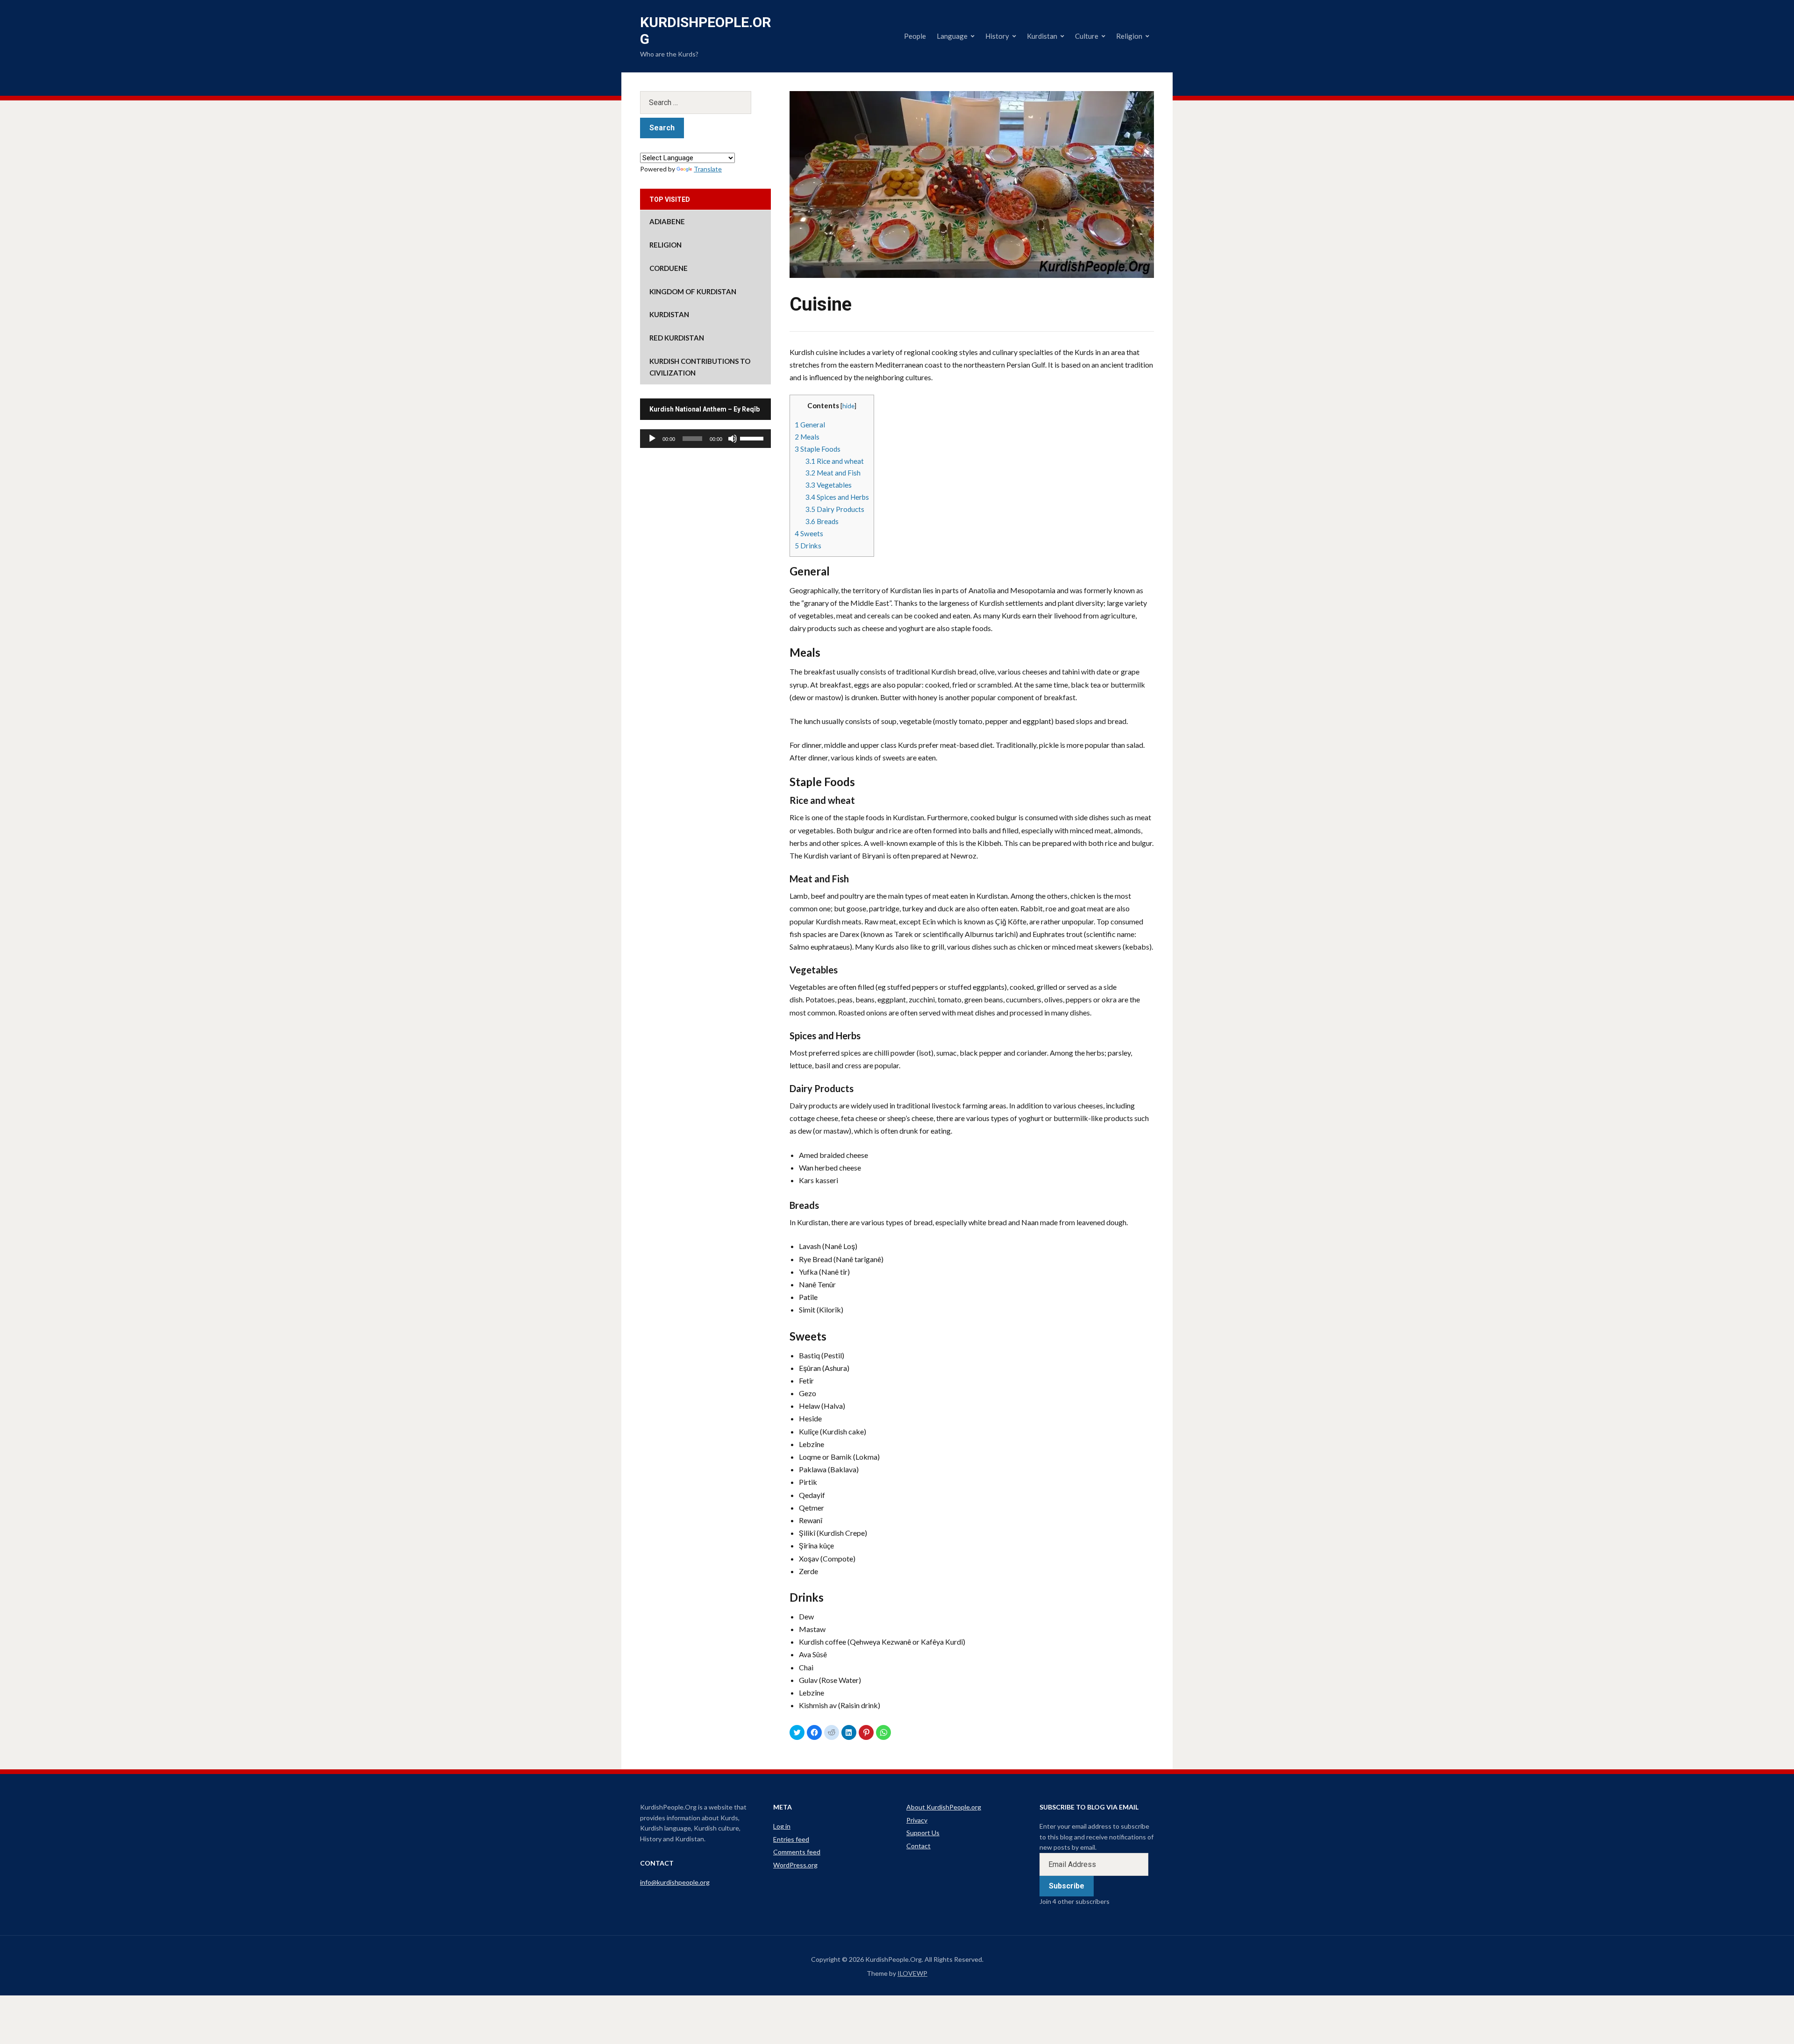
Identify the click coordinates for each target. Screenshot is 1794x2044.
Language (952, 36)
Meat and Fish (833, 473)
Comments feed (797, 1852)
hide (848, 406)
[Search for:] (705, 103)
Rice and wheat (835, 461)
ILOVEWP (912, 1973)
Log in (782, 1826)
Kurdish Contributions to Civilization (700, 367)
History (997, 36)
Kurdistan (1042, 36)
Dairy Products (835, 509)
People (915, 36)
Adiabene (667, 221)
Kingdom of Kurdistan (693, 291)
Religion (1129, 36)
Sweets (809, 533)
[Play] (652, 439)
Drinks (808, 546)
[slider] (753, 438)
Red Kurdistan (677, 338)
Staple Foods (818, 449)
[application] (705, 439)
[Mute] (733, 439)
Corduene (669, 268)
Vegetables (829, 485)
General (810, 425)
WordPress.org (795, 1865)
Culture (1087, 36)
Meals (807, 437)
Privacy (917, 1820)
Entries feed (791, 1839)
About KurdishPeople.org (944, 1807)
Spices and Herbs (837, 497)
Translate (708, 169)
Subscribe (1067, 1886)
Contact (918, 1846)
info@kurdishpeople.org (675, 1882)
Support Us (923, 1833)
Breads (822, 521)
